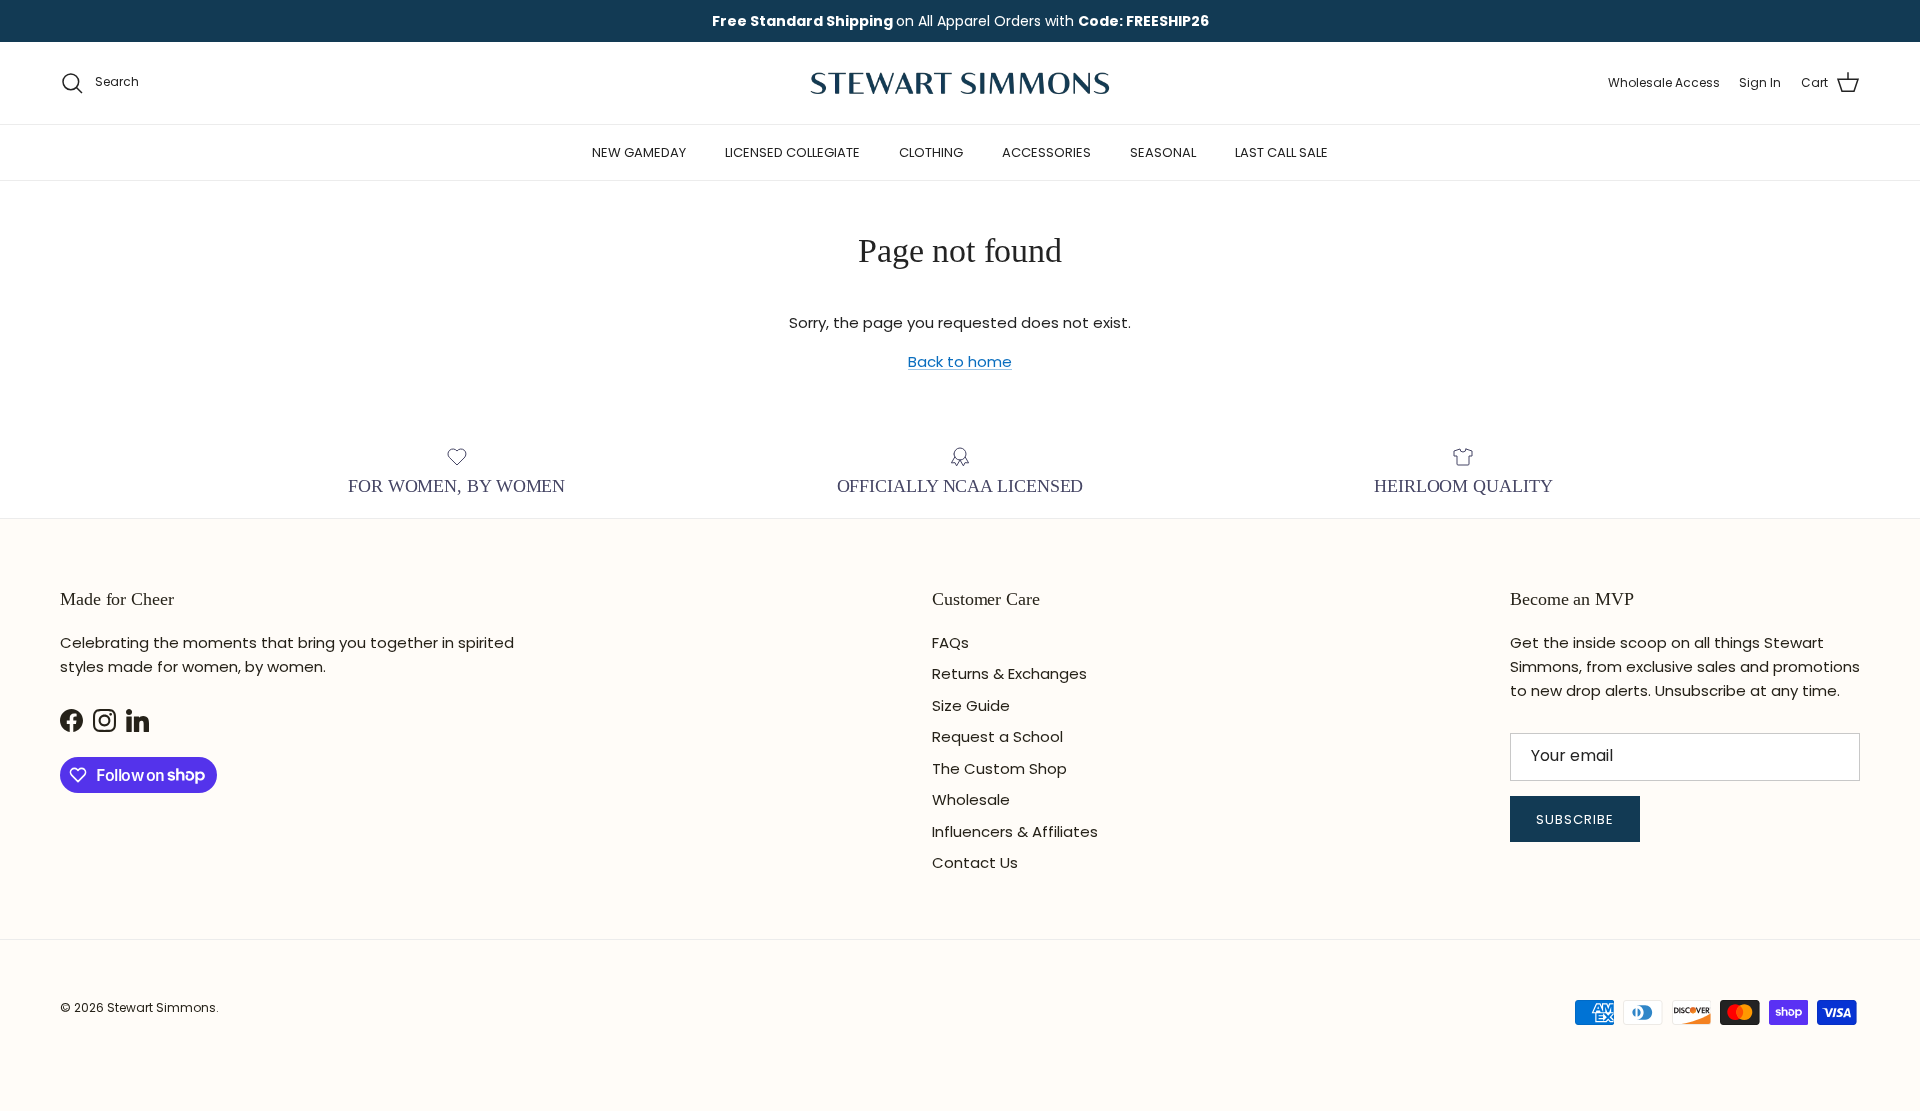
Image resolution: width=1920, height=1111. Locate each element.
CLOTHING (931, 152)
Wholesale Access (1664, 82)
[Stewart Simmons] (960, 83)
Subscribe (1575, 819)
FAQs (950, 642)
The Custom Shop (999, 768)
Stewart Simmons (161, 1007)
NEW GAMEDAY (639, 152)
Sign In (1760, 82)
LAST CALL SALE (1281, 152)
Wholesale (971, 799)
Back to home (960, 361)
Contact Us (975, 862)
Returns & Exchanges (1009, 673)
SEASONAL (1163, 152)
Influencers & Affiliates (1015, 831)
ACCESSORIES (1046, 152)
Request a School (997, 736)
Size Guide (971, 705)
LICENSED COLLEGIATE (792, 152)
